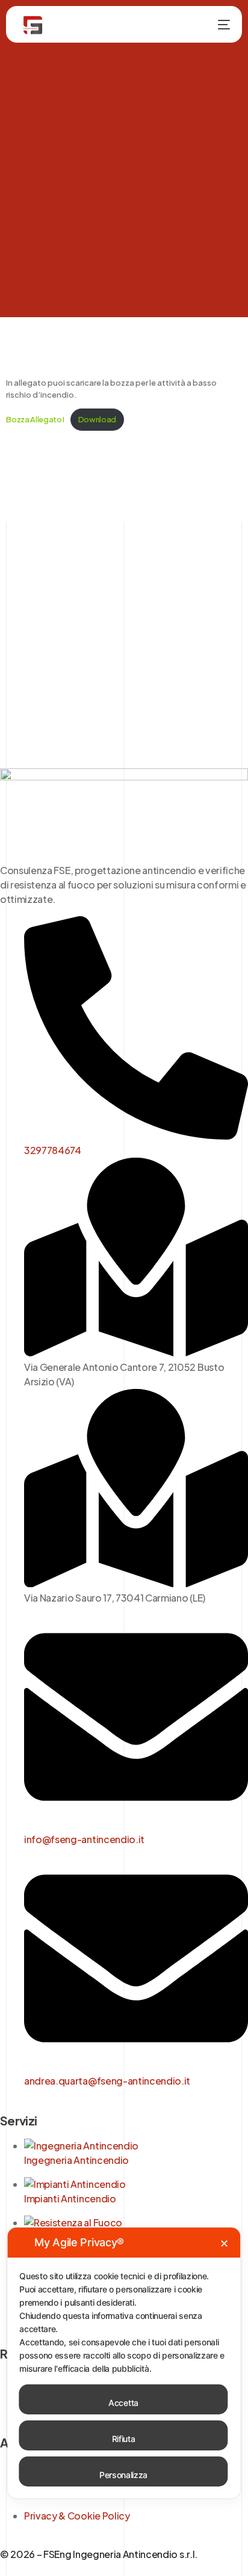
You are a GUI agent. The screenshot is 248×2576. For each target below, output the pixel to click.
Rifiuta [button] (124, 2439)
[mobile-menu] (215, 25)
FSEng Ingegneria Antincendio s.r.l (119, 2554)
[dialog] (124, 2363)
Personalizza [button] (123, 2475)
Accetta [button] (123, 2403)
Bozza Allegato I (35, 419)
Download (97, 419)
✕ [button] (224, 2243)
